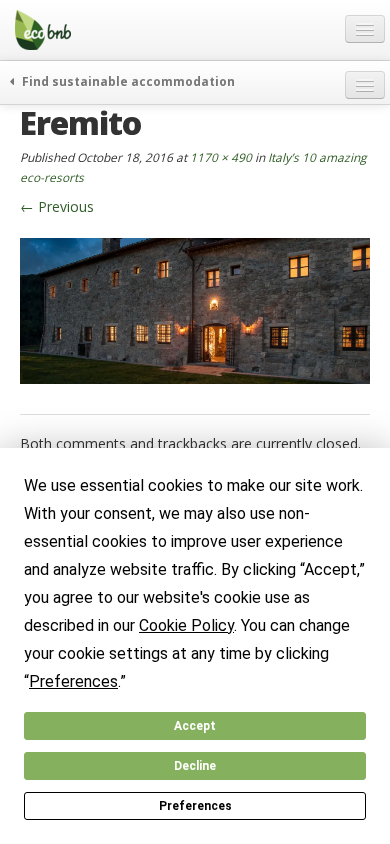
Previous (57, 206)
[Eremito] (195, 309)
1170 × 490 (221, 157)
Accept (195, 726)
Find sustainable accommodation (127, 81)
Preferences (195, 806)
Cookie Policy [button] (186, 625)
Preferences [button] (73, 681)
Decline (195, 766)
